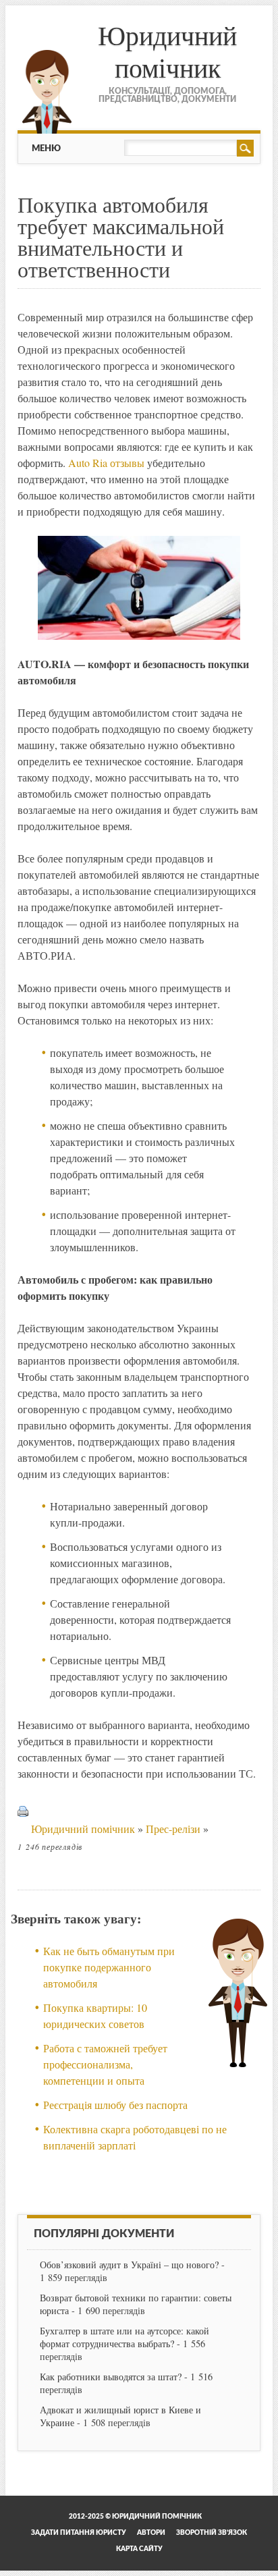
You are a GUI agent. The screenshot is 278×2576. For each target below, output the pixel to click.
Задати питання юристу (79, 2533)
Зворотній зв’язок (212, 2533)
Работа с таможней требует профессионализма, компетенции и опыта (105, 2064)
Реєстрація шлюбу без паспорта (115, 2105)
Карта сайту (139, 2549)
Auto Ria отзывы (106, 463)
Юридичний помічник (167, 51)
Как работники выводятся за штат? (111, 2377)
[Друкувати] (23, 1829)
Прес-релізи (173, 1829)
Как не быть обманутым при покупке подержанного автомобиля (109, 1967)
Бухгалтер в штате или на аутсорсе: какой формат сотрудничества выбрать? (124, 2337)
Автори (151, 2533)
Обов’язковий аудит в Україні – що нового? (129, 2265)
